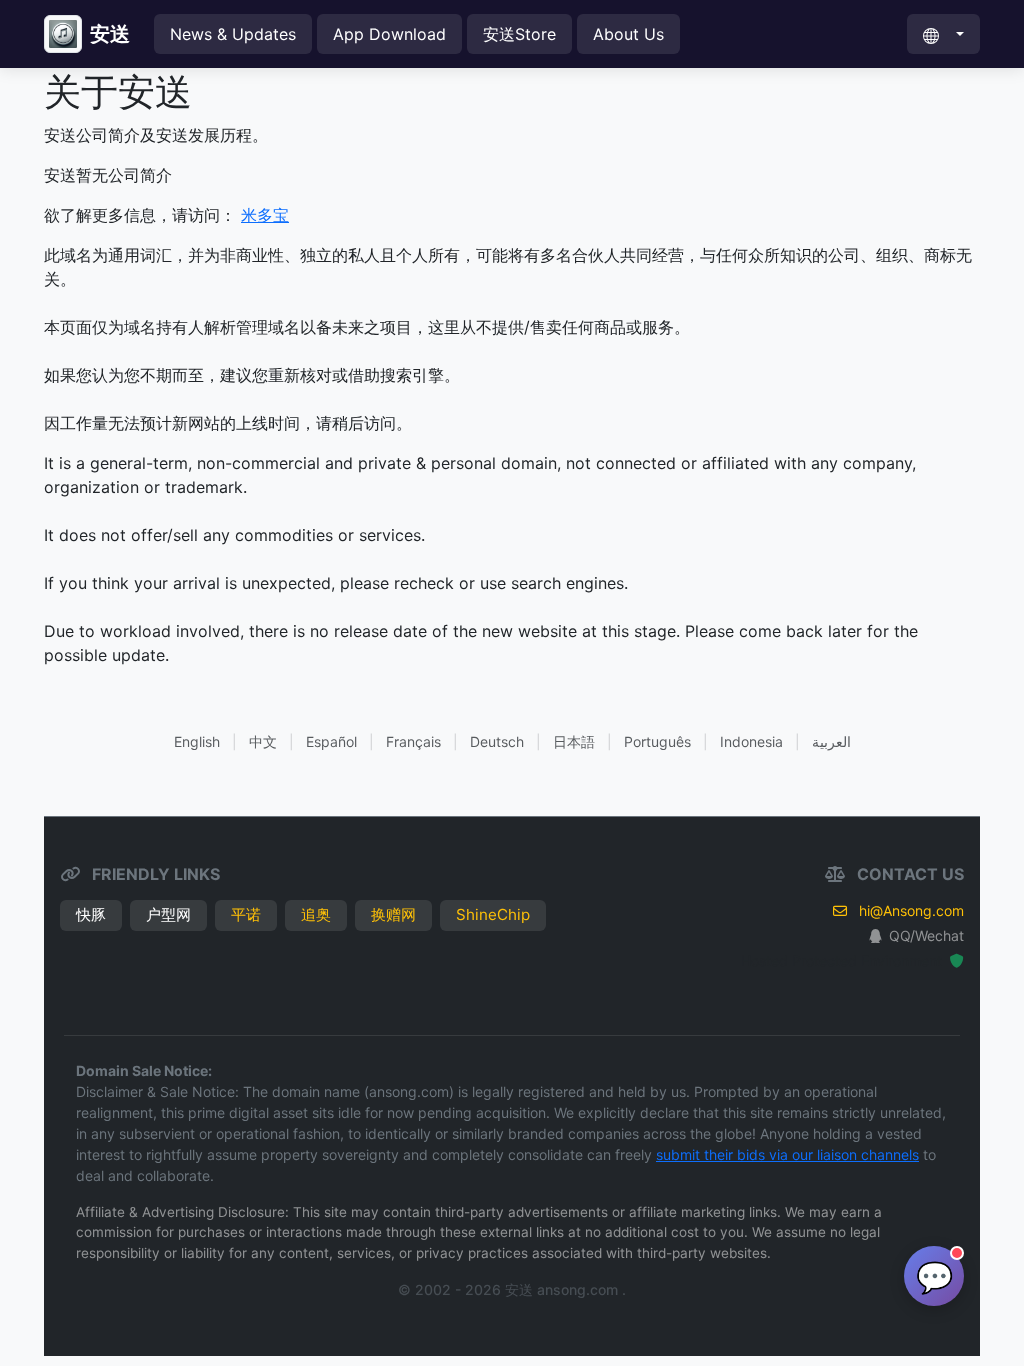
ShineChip (493, 914)
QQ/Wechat (926, 935)
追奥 (316, 914)
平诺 (246, 914)
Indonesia (751, 741)
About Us (628, 34)
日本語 (574, 741)
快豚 (91, 914)
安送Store (519, 34)
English (197, 741)
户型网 (168, 914)
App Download (389, 34)
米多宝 (265, 215)
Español (331, 741)
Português (657, 741)
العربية (831, 741)
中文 (263, 741)
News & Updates (233, 34)
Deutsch (497, 741)
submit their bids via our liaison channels (787, 1154)
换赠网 (393, 914)
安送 (110, 34)
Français (413, 741)
